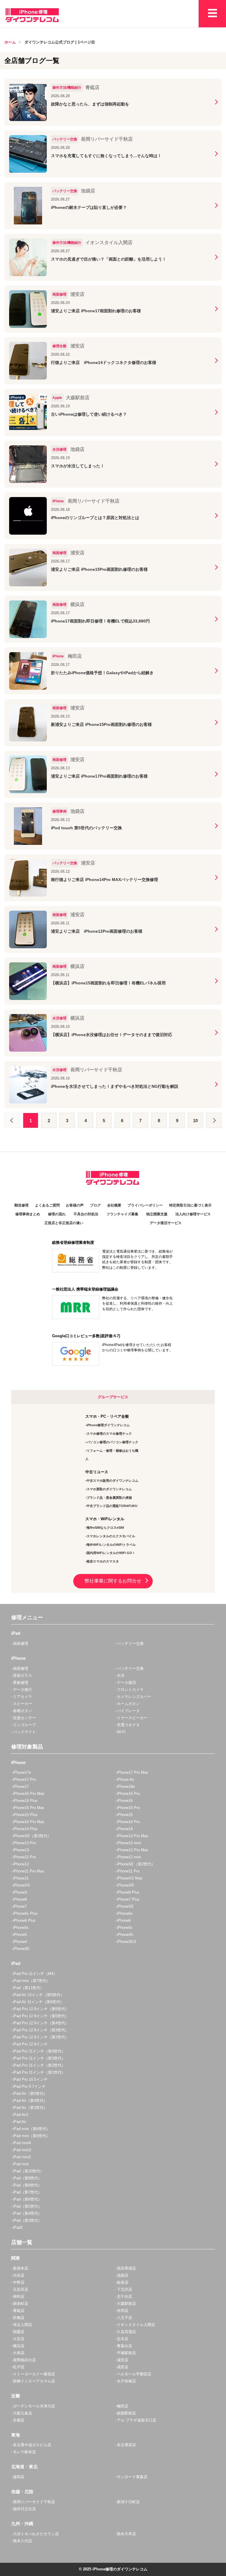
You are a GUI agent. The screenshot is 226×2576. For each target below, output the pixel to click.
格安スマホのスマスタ (103, 1561)
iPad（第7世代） (27, 2192)
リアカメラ (23, 1697)
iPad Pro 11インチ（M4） (35, 1974)
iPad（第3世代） (27, 2220)
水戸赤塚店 (126, 2381)
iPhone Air (126, 1779)
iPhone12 (21, 1864)
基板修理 (21, 1683)
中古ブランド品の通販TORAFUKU (112, 1506)
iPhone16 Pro (128, 1794)
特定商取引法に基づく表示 (190, 1205)
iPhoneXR (125, 1885)
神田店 (19, 2296)
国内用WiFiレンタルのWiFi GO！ (111, 1553)
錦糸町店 (21, 2304)
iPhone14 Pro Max (29, 1822)
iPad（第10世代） (28, 2171)
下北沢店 (124, 2289)
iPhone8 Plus (128, 1892)
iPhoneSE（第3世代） (32, 1836)
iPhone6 (124, 1920)
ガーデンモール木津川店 (34, 2406)
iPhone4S (125, 1935)
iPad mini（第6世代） (31, 2129)
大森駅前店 (126, 2304)
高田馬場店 (126, 2268)
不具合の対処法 (86, 1214)
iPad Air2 (21, 2115)
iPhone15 (125, 1815)
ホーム (10, 42)
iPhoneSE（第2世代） (136, 1864)
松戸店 (19, 2367)
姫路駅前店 (126, 2413)
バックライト (24, 1732)
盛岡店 (19, 2477)
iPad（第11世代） (28, 1988)
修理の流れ (57, 1214)
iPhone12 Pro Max (133, 1850)
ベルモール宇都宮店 (134, 2374)
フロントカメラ (130, 1690)
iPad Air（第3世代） (30, 2108)
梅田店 (123, 2406)
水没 (121, 1675)
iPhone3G (21, 1949)
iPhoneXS (21, 1885)
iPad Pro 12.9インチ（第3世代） (41, 2030)
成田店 (123, 2367)
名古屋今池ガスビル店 (32, 2445)
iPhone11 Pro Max (29, 1871)
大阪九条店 (23, 2413)
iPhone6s (125, 1913)
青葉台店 (124, 2346)
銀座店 (123, 2282)
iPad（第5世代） (27, 2206)
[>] (214, 1120)
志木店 (123, 2339)
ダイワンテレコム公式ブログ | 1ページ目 (60, 42)
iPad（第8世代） (27, 2185)
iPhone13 (21, 1850)
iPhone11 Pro (128, 1871)
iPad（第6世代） (27, 2199)
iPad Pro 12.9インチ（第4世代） (41, 2023)
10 (195, 1121)
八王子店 (124, 2318)
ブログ (95, 1205)
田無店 (19, 2318)
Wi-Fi (121, 1732)
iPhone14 (125, 1829)
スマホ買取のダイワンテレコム (109, 1489)
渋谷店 (19, 2275)
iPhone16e (126, 1787)
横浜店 (19, 2346)
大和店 (19, 2353)
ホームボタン (128, 1704)
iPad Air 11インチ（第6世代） (38, 2002)
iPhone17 (21, 1787)
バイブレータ (128, 1711)
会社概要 (114, 1205)
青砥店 (19, 2311)
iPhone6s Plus (25, 1913)
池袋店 (123, 2275)
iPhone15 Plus (25, 1815)
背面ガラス (23, 1675)
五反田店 (21, 2289)
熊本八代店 (23, 2541)
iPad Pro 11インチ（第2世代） (39, 2065)
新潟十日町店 (128, 2502)
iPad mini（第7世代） (31, 1981)
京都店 (19, 2420)
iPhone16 (125, 1801)
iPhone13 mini (129, 1843)
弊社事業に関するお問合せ (113, 1581)
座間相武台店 (24, 2360)
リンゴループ (24, 1725)
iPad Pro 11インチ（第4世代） (39, 2051)
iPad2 (18, 2227)
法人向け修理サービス (193, 1214)
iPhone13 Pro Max (133, 1836)
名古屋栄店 (126, 2445)
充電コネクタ (128, 1725)
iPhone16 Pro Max (29, 1794)
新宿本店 (21, 2268)
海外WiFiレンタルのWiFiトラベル (111, 1545)
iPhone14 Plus (25, 1829)
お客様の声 (75, 1205)
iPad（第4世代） (27, 2213)
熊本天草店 (126, 2534)
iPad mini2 (22, 2157)
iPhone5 (20, 1935)
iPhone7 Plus (128, 1899)
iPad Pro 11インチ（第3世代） (39, 2058)
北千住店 (124, 2296)
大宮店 (19, 2339)
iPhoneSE (125, 1906)
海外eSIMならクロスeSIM (105, 1528)
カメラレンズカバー (134, 1697)
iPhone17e (22, 1772)
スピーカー (23, 1704)
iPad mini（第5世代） (31, 2136)
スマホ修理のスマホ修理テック (109, 1434)
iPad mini (21, 2164)
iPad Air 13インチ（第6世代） (39, 1995)
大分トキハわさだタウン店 (36, 2534)
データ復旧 (126, 1683)
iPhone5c (125, 1928)
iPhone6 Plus (24, 1920)
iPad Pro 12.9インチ (30, 2044)
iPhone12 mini (129, 1857)
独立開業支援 (157, 1214)
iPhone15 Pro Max (29, 1808)
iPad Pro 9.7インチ (29, 2086)
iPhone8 (20, 1899)
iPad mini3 (22, 2150)
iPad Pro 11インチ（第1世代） (39, 2072)
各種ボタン (23, 1711)
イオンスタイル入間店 (136, 2325)
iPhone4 (20, 1942)
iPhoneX (20, 1892)
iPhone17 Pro (24, 1779)
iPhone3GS (127, 1942)
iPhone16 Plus (25, 1801)
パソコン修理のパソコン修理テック (112, 1442)
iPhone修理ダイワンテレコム (108, 1425)
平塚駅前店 (126, 2353)
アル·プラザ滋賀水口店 (137, 2420)
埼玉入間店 (23, 2325)
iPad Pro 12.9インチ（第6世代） (41, 2009)
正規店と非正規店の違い (64, 1223)
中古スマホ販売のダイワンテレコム (112, 1481)
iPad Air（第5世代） (30, 2093)
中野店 (19, 2282)
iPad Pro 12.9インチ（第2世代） (41, 2037)
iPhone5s (21, 1928)
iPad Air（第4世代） (30, 2101)
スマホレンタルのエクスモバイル (111, 1536)
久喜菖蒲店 (126, 2332)
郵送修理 (21, 1205)
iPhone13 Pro (24, 1843)
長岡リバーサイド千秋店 (34, 2502)
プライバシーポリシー (145, 1205)
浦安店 (123, 2360)
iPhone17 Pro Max (133, 1772)
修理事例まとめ (28, 1214)
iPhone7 (20, 1906)
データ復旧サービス (166, 1223)
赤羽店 (123, 2311)
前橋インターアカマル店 (34, 2381)
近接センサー (24, 1718)
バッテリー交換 (130, 1643)
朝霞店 (19, 2332)
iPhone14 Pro (128, 1822)
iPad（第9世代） (27, 2178)
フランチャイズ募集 (122, 1214)
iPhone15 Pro (128, 1808)
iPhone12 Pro (24, 1857)
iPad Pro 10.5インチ (30, 2079)
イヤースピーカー (132, 1718)
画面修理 (21, 1643)
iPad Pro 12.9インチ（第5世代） (41, 2016)
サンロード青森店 (132, 2477)
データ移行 (23, 1690)
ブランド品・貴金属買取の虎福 (109, 1498)
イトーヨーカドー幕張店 (34, 2374)
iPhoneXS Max (130, 1878)
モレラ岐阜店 (24, 2452)
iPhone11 (21, 1878)
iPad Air (20, 2122)
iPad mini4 (22, 2143)
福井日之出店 (24, 2509)
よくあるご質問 (47, 1205)
